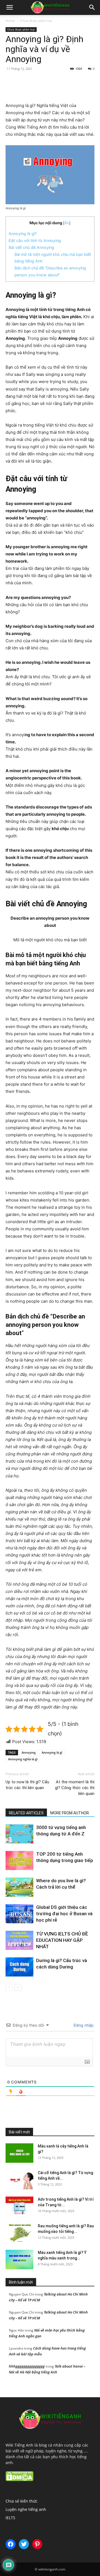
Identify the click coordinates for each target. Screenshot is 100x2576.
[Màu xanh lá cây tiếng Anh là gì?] (19, 2153)
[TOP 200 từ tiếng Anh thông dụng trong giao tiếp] (19, 1860)
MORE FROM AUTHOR (70, 1813)
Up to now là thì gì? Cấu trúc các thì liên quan (27, 1785)
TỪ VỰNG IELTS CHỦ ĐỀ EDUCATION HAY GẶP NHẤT (62, 1940)
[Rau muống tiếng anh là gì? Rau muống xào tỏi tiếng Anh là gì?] (19, 2233)
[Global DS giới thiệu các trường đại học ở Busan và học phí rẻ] (19, 1914)
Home (10, 21)
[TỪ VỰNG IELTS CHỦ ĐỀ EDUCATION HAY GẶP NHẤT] (19, 1940)
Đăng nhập (83, 2025)
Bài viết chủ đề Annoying (31, 247)
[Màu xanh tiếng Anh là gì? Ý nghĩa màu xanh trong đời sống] (19, 2259)
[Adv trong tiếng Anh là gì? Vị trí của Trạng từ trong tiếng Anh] (19, 2206)
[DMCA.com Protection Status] (19, 2480)
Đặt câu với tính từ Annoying (35, 240)
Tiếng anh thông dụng (77, 2124)
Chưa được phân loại (36, 21)
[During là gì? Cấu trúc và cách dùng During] (19, 1967)
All (57, 2112)
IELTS (10, 2518)
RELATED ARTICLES (26, 1813)
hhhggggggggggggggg (27, 2366)
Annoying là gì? (23, 234)
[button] (9, 7)
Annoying (29, 1752)
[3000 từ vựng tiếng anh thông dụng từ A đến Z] (19, 1834)
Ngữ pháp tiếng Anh (35, 2124)
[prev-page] (9, 1987)
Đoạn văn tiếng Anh (37, 2120)
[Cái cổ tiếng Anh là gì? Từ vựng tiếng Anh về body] (19, 2180)
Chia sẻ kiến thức (81, 2112)
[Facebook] (29, 89)
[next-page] (18, 1987)
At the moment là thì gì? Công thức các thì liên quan (75, 1788)
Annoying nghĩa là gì (23, 1759)
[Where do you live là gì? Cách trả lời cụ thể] (19, 1887)
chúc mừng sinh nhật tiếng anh (70, 2116)
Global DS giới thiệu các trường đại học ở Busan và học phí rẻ (64, 1914)
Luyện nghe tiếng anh (77, 2120)
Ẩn (67, 223)
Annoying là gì (52, 1752)
